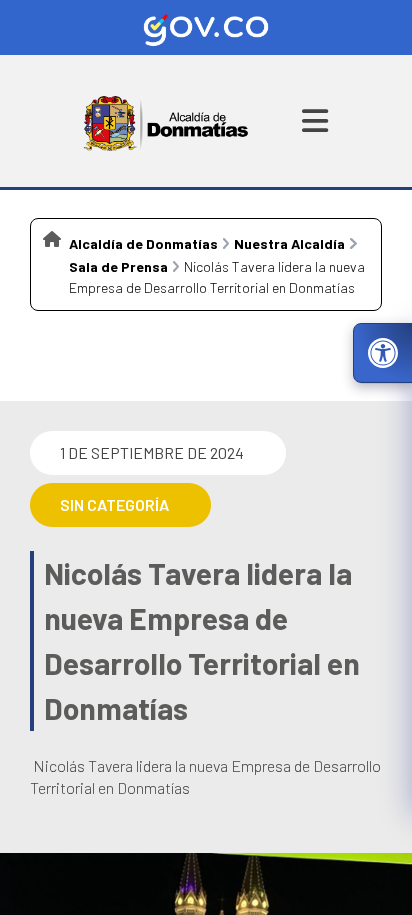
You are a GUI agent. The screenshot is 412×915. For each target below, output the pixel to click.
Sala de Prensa (118, 266)
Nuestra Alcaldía (289, 243)
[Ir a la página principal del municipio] (166, 121)
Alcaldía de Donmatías (143, 243)
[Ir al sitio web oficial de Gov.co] (206, 27)
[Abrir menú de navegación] (315, 121)
